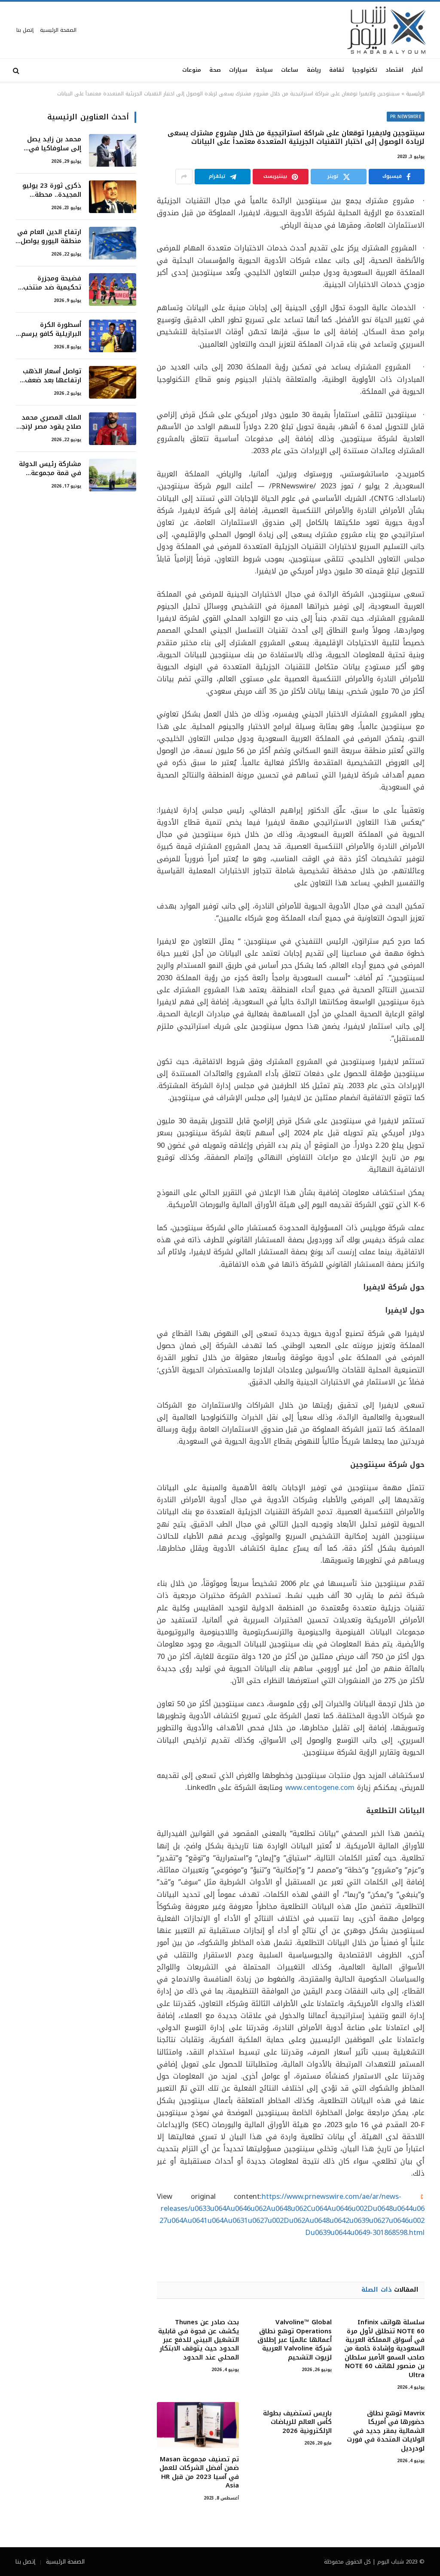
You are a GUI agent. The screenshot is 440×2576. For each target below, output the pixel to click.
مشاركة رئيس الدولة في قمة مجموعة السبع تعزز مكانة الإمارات (50, 469)
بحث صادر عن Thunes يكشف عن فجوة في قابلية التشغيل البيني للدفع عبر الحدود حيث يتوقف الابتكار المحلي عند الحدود (198, 2340)
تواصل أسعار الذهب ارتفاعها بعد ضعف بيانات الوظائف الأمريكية (52, 376)
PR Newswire (406, 117)
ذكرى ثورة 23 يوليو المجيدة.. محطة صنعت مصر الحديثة (52, 191)
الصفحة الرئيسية (58, 30)
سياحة (264, 70)
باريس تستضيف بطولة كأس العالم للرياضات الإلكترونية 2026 (297, 2422)
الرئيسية (415, 94)
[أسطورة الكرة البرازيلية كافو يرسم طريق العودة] (113, 336)
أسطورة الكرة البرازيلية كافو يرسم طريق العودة (51, 330)
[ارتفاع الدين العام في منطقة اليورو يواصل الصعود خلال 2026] (113, 243)
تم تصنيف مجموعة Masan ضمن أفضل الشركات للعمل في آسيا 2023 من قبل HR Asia (199, 2472)
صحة (215, 70)
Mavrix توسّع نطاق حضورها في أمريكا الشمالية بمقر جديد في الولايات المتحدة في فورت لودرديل (386, 2431)
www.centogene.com (320, 1788)
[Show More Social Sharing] (184, 177)
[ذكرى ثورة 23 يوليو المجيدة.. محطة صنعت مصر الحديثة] (113, 197)
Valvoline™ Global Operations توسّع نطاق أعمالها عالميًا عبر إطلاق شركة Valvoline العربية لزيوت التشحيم (295, 2340)
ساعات (290, 70)
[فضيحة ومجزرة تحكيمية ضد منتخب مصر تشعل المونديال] (113, 290)
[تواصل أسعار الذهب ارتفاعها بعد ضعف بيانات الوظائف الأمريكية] (113, 382)
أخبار (417, 70)
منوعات (192, 70)
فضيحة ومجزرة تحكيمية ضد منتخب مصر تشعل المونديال (50, 283)
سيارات (238, 70)
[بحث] (17, 70)
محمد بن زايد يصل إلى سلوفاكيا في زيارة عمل (54, 144)
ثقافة (337, 70)
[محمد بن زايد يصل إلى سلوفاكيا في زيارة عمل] (113, 150)
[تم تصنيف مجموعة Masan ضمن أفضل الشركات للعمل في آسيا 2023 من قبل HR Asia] (198, 2425)
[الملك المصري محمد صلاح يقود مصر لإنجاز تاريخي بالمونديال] (113, 429)
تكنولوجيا (365, 70)
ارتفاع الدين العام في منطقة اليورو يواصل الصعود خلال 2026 (49, 237)
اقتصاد (394, 70)
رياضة (314, 70)
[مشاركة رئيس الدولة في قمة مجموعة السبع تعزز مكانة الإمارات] (113, 475)
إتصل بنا (25, 30)
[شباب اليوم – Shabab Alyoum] (387, 30)
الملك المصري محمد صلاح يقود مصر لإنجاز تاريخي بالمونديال (49, 422)
